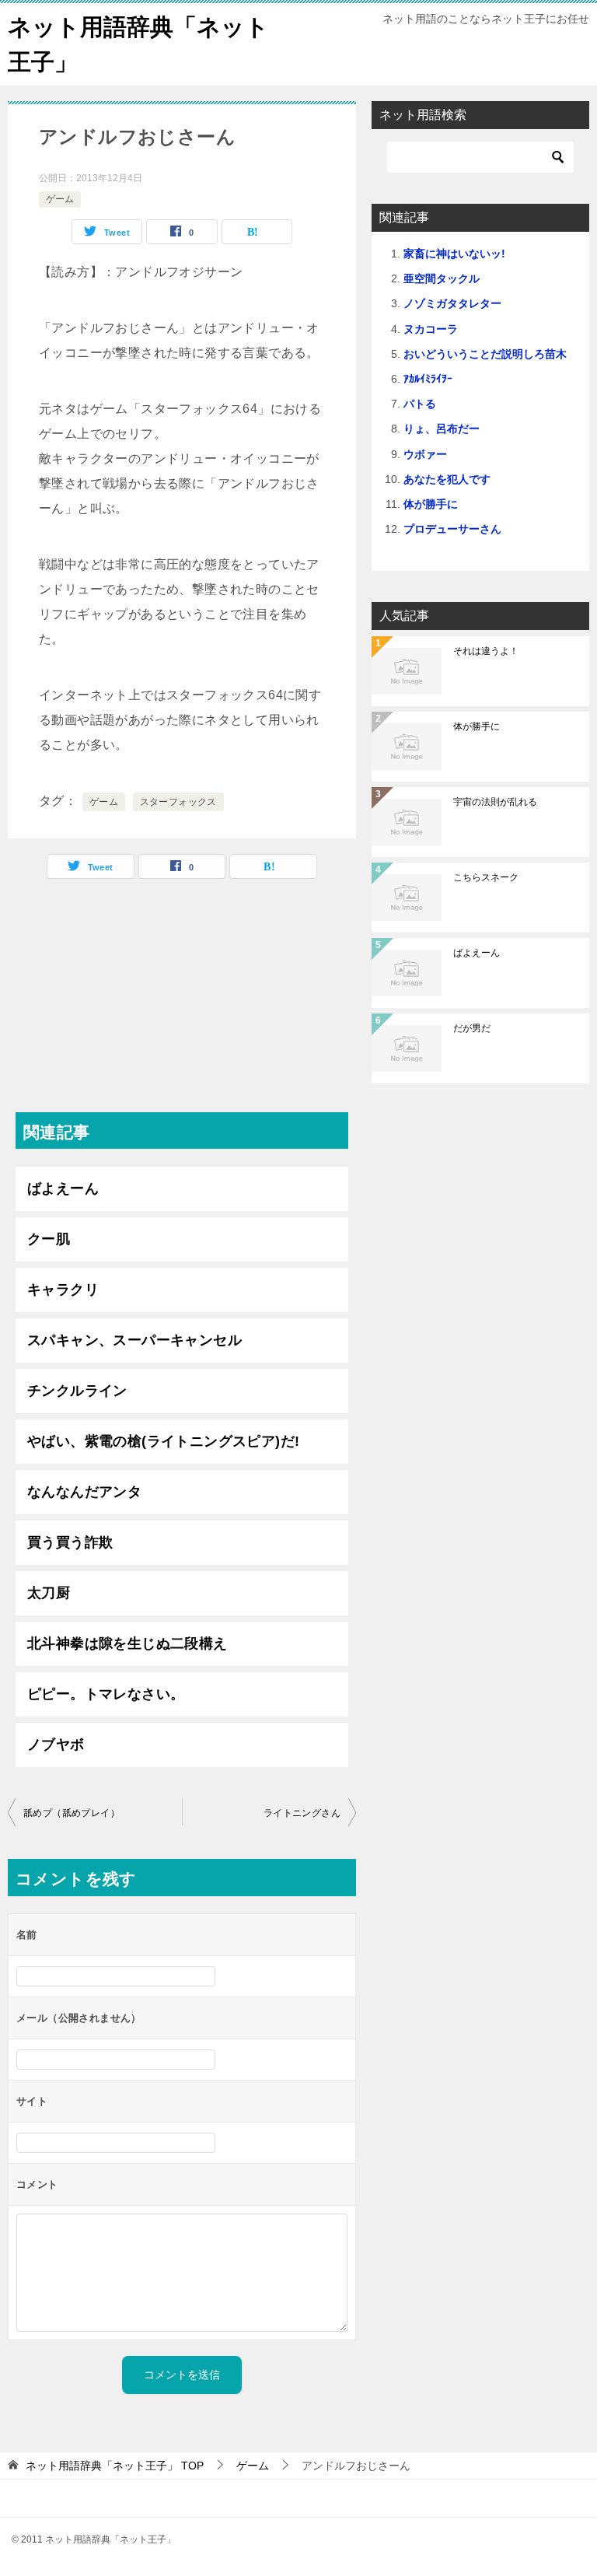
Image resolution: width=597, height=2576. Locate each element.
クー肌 (49, 1239)
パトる (420, 404)
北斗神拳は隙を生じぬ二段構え (127, 1643)
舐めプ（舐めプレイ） (72, 1813)
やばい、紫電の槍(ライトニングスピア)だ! (163, 1441)
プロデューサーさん (452, 529)
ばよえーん (63, 1188)
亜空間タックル (442, 278)
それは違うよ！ (486, 651)
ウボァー (425, 454)
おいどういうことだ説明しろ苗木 (485, 354)
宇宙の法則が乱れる (495, 802)
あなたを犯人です (447, 479)
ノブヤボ (56, 1745)
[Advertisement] (182, 1003)
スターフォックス (178, 802)
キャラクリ (63, 1290)
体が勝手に (431, 504)
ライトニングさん (302, 1813)
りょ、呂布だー (442, 429)
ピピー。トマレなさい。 (106, 1694)
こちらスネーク (486, 877)
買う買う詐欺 (70, 1542)
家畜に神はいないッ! (454, 254)
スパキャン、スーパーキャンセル (134, 1340)
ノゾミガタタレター (452, 303)
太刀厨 (49, 1593)
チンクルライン (77, 1391)
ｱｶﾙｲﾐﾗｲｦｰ (428, 379)
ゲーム (60, 199)
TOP (115, 2466)
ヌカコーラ (431, 329)
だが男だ (472, 1028)
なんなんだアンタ (84, 1492)
